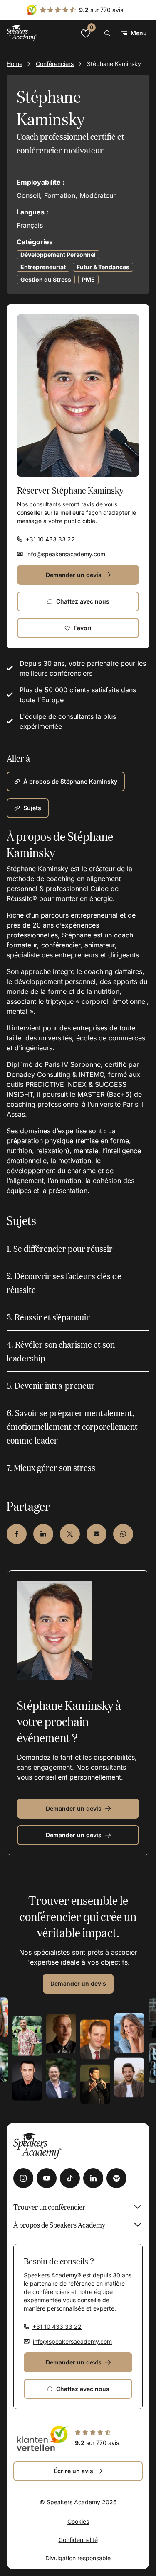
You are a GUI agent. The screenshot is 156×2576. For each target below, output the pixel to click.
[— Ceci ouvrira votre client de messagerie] (97, 1534)
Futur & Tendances (103, 267)
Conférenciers (55, 64)
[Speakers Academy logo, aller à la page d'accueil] (22, 33)
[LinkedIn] (93, 2178)
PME (88, 279)
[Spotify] (116, 2178)
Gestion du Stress (46, 279)
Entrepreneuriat (43, 267)
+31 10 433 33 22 (50, 539)
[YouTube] (47, 2178)
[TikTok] (70, 2178)
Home (15, 64)
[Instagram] (23, 2178)
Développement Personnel (58, 254)
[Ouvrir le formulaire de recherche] (107, 33)
